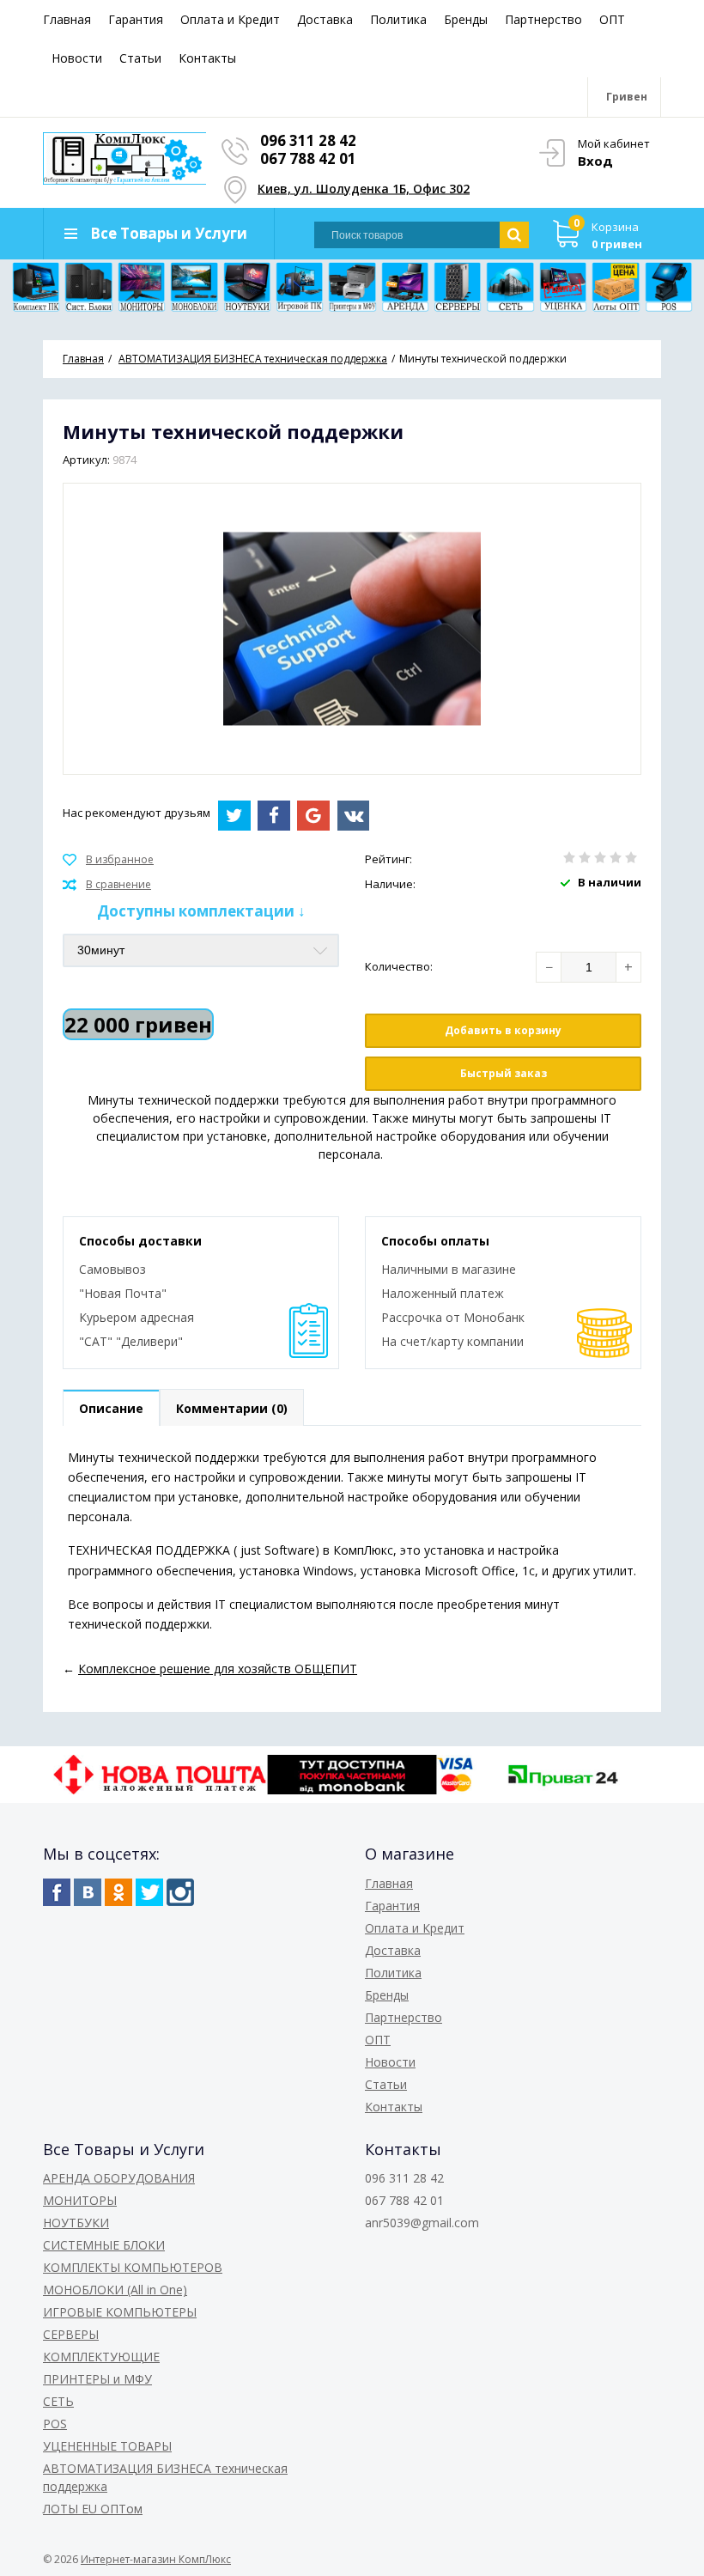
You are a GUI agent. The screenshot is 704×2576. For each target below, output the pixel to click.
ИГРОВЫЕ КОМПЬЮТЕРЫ (120, 2312)
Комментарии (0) (232, 1408)
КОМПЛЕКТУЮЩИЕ (101, 2357)
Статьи (140, 58)
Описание (111, 1408)
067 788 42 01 (308, 158)
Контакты (207, 58)
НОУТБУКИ (76, 2223)
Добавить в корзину (503, 1030)
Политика (398, 19)
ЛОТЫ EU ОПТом (93, 2509)
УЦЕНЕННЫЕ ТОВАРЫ (107, 2446)
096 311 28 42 (308, 140)
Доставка (325, 19)
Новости (77, 58)
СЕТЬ (58, 2401)
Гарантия (136, 19)
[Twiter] (149, 1892)
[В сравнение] (107, 885)
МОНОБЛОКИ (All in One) (115, 2290)
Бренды (466, 19)
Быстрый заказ (504, 1073)
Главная (67, 19)
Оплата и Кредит (230, 19)
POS (55, 2424)
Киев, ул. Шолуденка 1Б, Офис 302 (364, 188)
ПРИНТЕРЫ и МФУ (97, 2379)
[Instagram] (180, 1892)
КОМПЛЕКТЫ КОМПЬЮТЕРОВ (133, 2267)
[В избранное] (108, 860)
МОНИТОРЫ (80, 2200)
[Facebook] (57, 1892)
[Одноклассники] (118, 1892)
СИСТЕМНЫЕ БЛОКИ (104, 2245)
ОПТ (612, 19)
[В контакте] (88, 1892)
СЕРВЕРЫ (71, 2334)
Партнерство (543, 19)
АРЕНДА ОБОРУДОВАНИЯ (119, 2178)
